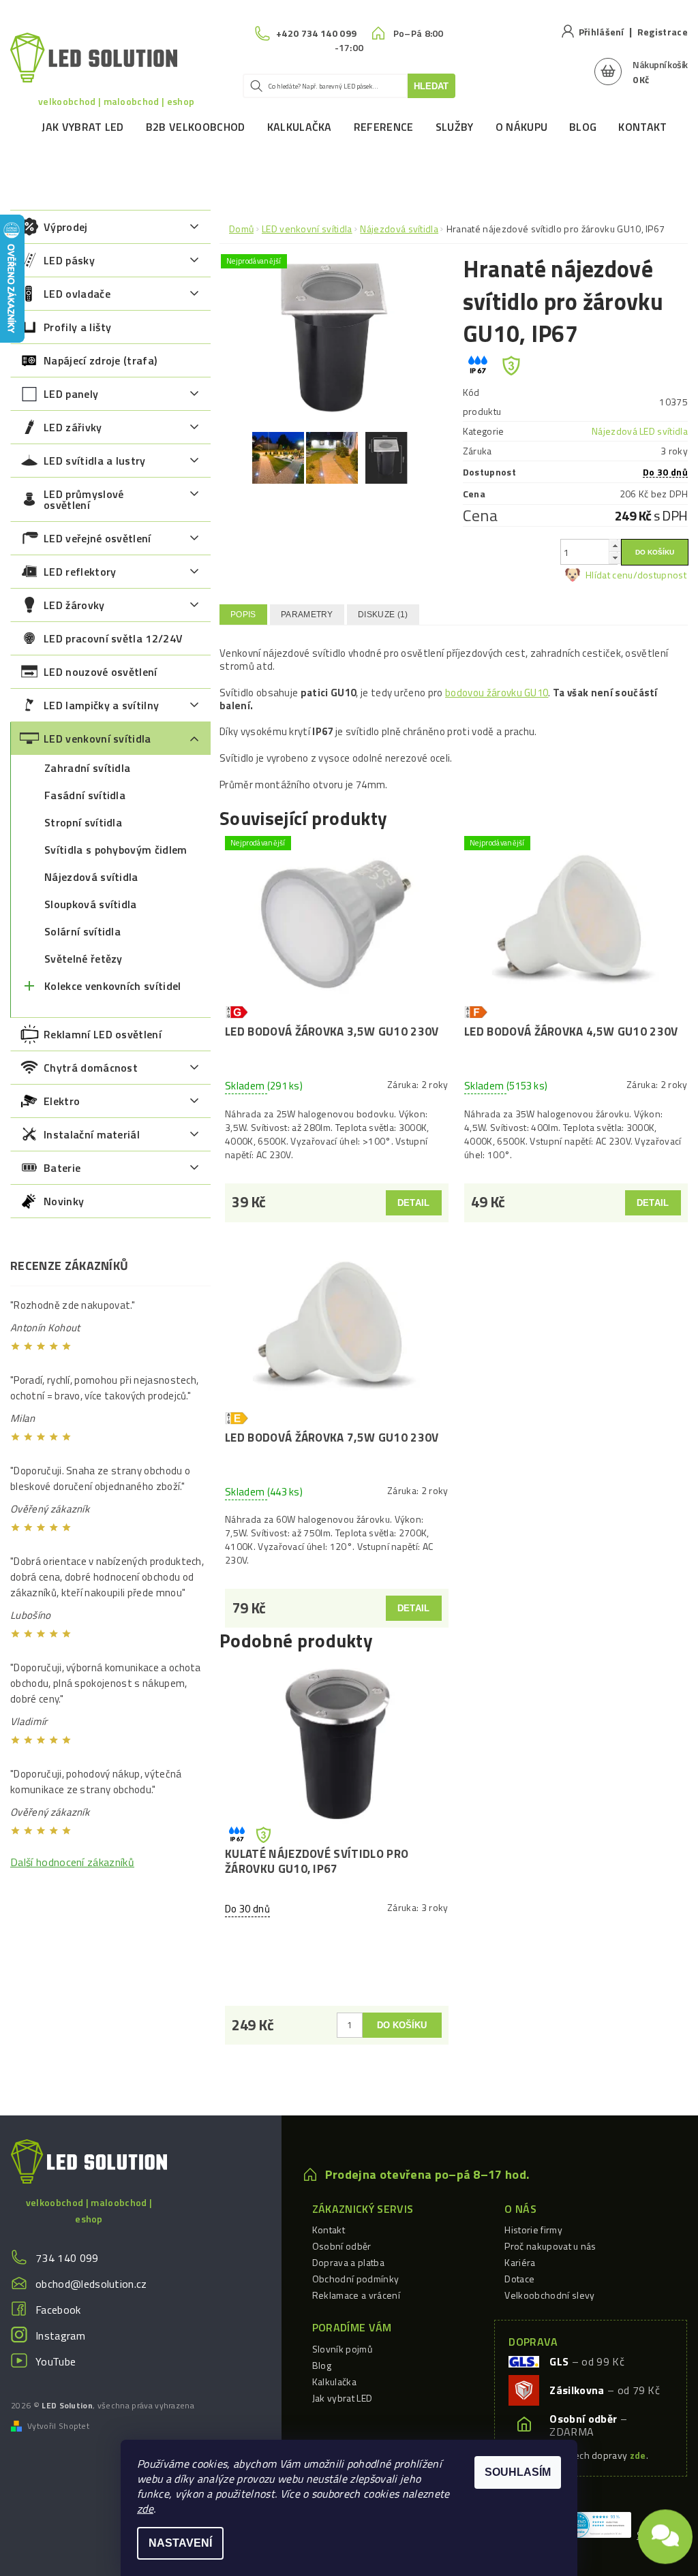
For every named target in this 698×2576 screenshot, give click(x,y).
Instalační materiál (92, 1134)
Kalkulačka (300, 127)
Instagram (60, 2336)
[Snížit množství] (615, 558)
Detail (414, 1203)
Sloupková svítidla (91, 904)
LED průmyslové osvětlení (84, 499)
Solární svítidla (82, 931)
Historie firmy (533, 2230)
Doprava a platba (348, 2262)
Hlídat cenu (609, 575)
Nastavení (180, 2543)
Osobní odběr (342, 2246)
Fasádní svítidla (85, 795)
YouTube (56, 2361)
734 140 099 (67, 2258)
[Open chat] (665, 2529)
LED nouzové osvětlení (101, 672)
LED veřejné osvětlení (97, 538)
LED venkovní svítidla (97, 739)
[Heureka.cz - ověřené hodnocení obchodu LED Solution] (597, 2524)
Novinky (64, 1201)
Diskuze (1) (383, 615)
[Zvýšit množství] (615, 545)
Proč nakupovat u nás (550, 2246)
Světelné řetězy (84, 959)
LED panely (71, 394)
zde (145, 2509)
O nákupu (522, 127)
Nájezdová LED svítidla (640, 431)
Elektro (62, 1101)
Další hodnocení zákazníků (72, 1862)
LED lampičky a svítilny (101, 705)
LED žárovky (74, 605)
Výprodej (66, 227)
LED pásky (69, 260)
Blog (583, 127)
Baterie (62, 1168)
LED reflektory (80, 572)
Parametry (307, 615)
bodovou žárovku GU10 (497, 693)
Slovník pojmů (342, 2349)
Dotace (519, 2279)
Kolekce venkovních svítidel (113, 986)
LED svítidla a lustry (95, 461)
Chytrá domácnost (91, 1068)
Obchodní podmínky (355, 2279)
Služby (455, 127)
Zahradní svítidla (87, 768)
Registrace (663, 32)
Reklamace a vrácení (356, 2295)
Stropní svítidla (83, 822)
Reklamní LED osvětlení (103, 1034)
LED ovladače (77, 294)
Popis (243, 615)
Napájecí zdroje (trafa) (100, 360)
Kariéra (520, 2262)
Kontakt (642, 127)
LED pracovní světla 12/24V (113, 638)
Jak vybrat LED (82, 127)
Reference (384, 127)
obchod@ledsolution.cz (91, 2284)
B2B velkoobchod (196, 127)
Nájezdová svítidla (91, 877)
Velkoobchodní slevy (549, 2295)
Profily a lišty (78, 327)
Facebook (58, 2310)
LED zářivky (73, 427)
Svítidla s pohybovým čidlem (116, 850)
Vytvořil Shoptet (58, 2426)
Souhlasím (518, 2472)
